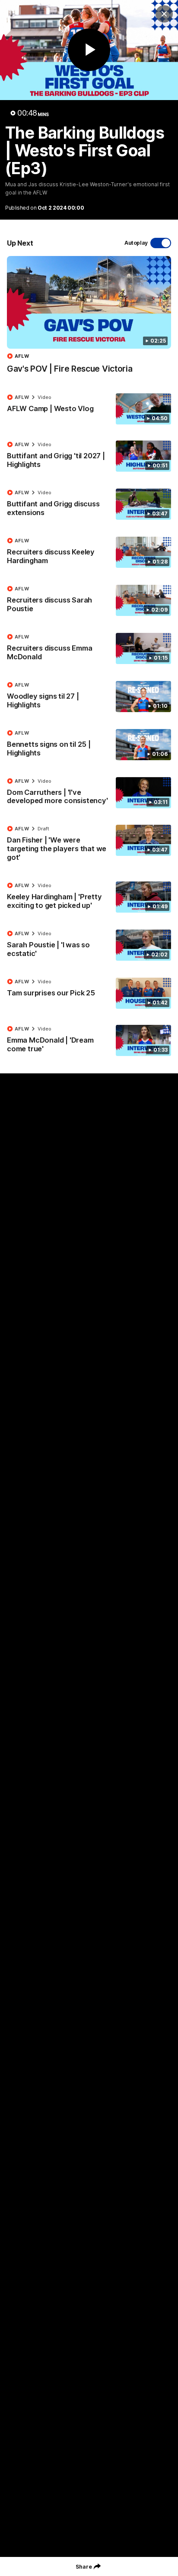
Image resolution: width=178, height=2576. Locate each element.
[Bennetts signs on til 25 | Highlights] (89, 745)
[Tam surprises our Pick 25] (89, 993)
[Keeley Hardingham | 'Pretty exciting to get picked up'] (89, 898)
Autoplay (136, 243)
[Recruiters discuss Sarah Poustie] (89, 601)
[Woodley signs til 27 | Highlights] (89, 697)
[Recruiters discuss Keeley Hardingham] (89, 553)
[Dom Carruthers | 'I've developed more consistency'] (89, 793)
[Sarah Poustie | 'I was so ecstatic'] (89, 946)
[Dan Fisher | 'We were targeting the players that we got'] (89, 845)
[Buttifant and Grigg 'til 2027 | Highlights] (89, 457)
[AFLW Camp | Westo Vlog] (89, 409)
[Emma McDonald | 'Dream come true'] (89, 1041)
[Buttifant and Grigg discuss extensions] (89, 505)
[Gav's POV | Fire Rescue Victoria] (89, 319)
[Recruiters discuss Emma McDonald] (89, 649)
